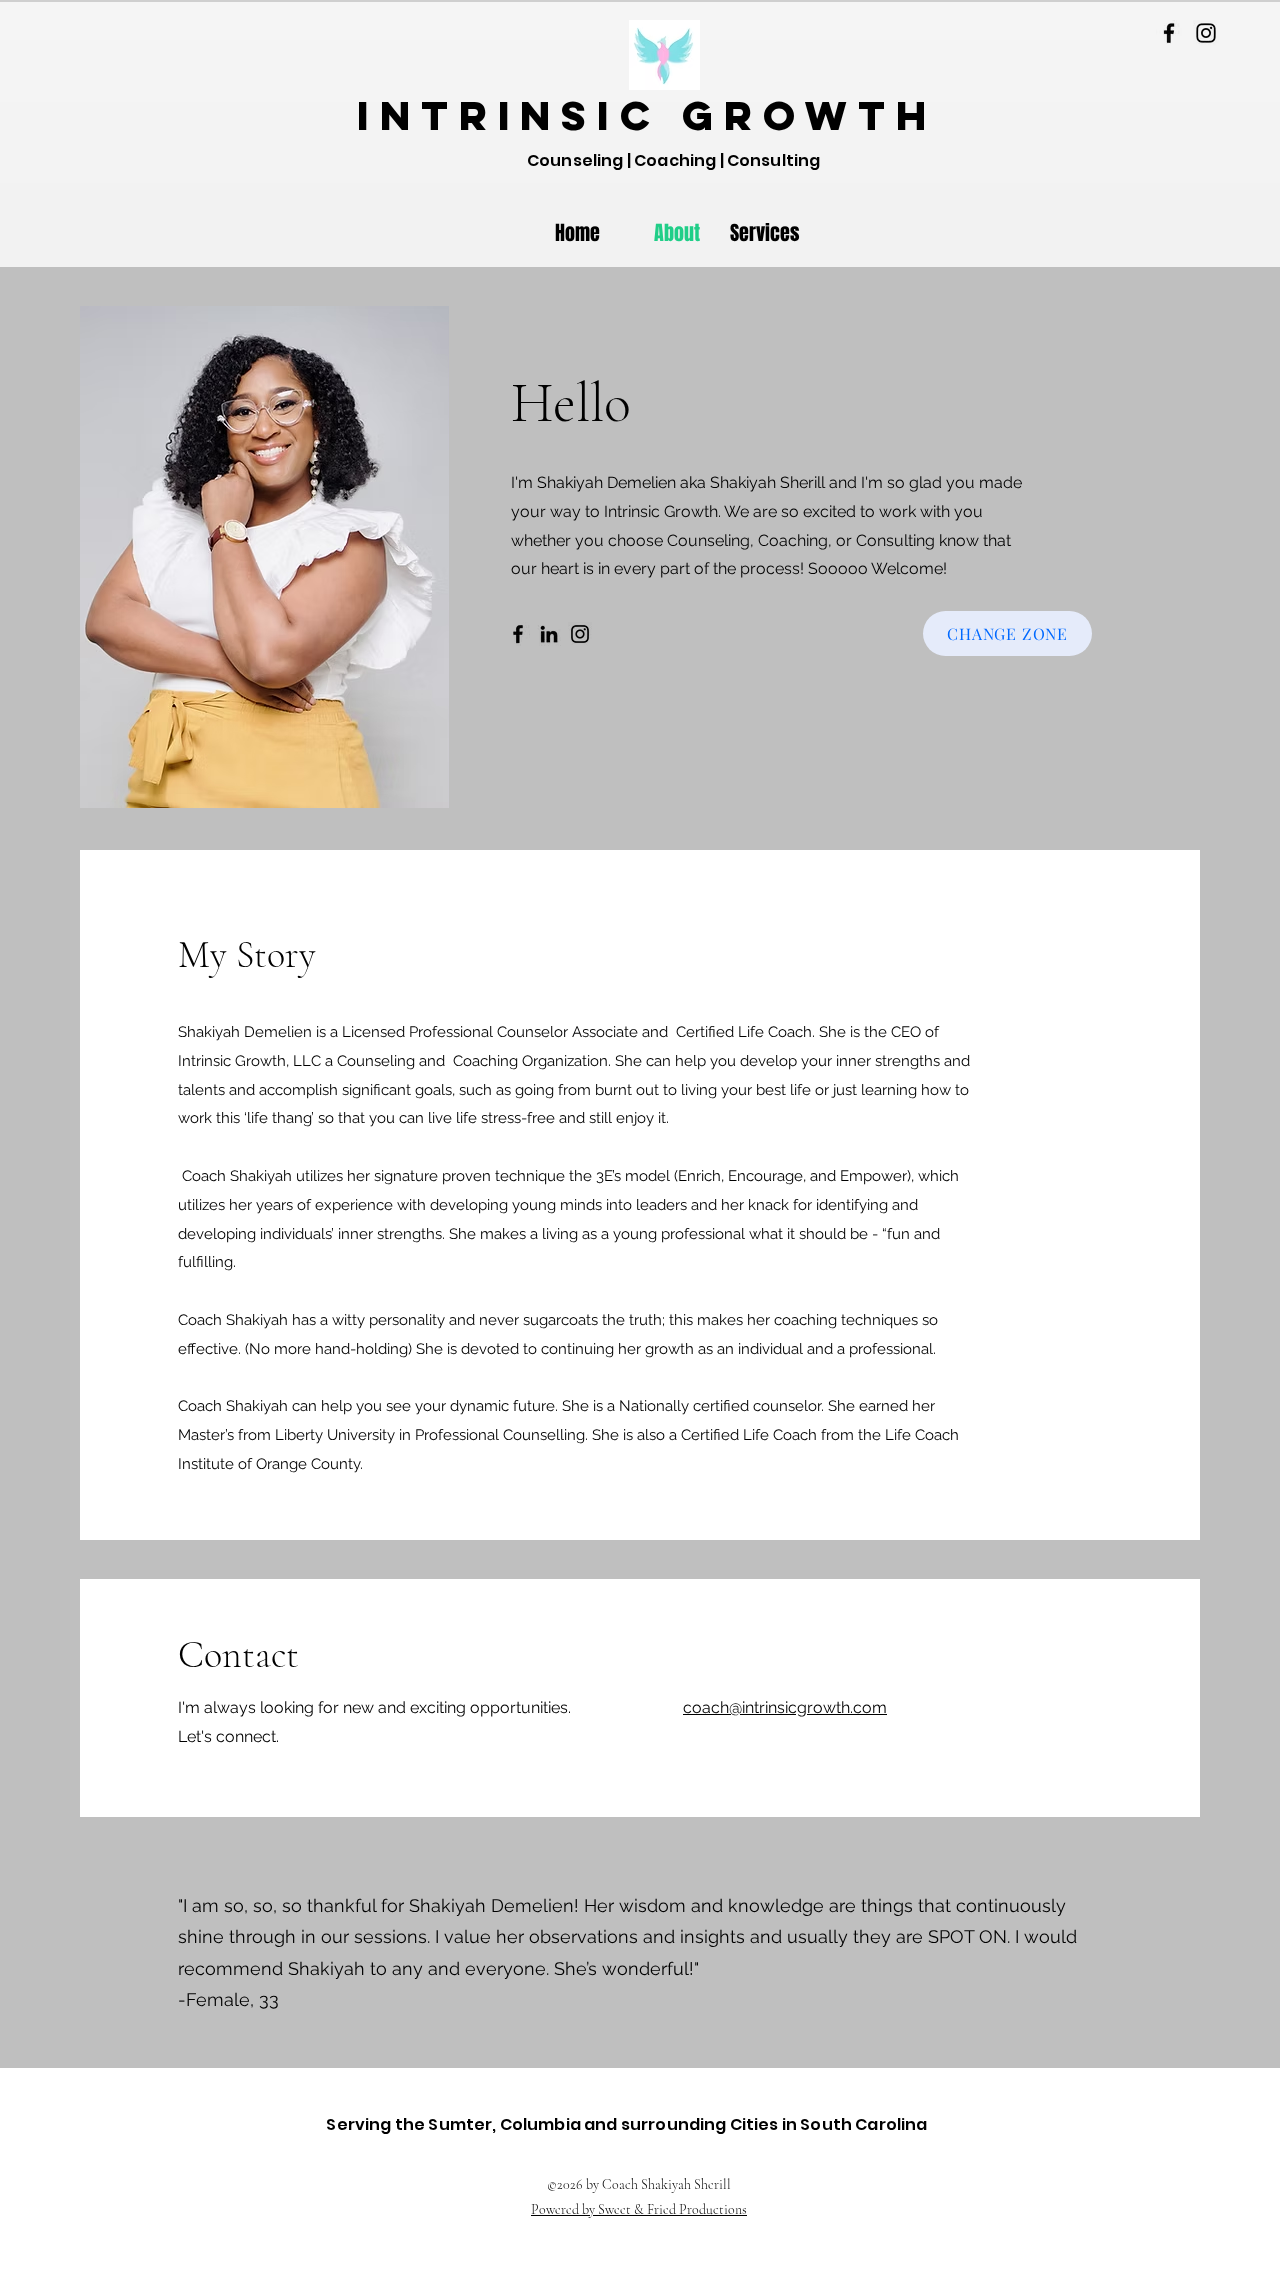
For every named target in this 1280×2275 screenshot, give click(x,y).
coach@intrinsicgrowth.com (785, 1707)
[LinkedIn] (549, 634)
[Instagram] (1206, 33)
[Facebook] (1169, 33)
